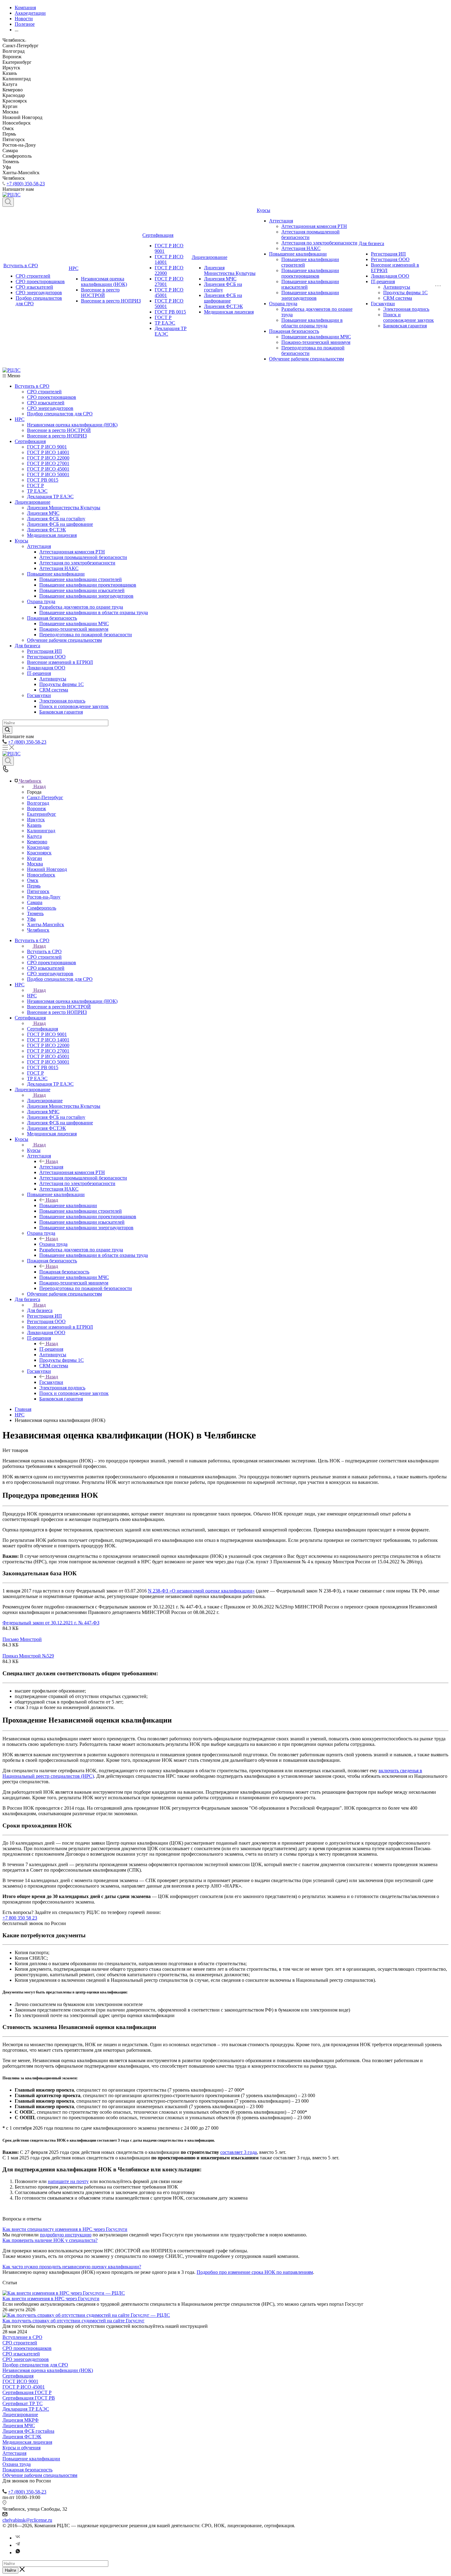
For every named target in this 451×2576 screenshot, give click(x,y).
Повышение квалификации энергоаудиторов (310, 295)
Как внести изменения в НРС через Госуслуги (51, 2299)
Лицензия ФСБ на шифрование (223, 298)
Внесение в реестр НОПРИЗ (111, 301)
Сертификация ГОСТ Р (27, 2392)
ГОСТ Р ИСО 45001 (48, 469)
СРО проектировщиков (40, 281)
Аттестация (281, 221)
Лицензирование (210, 257)
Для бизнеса (371, 243)
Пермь (34, 886)
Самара (35, 902)
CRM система (398, 298)
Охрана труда (283, 304)
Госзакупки (383, 304)
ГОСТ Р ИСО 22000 (48, 458)
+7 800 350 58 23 (20, 1918)
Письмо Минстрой (22, 1639)
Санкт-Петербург (45, 797)
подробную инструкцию (66, 2235)
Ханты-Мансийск (46, 924)
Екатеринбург (42, 814)
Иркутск (36, 820)
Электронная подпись (406, 309)
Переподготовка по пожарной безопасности (86, 635)
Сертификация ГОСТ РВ (29, 2398)
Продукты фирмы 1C (405, 293)
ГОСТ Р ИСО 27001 (48, 463)
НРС (74, 268)
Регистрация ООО (390, 259)
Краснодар (38, 847)
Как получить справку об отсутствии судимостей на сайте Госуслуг (73, 2321)
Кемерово (37, 842)
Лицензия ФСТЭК (224, 306)
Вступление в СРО (22, 2337)
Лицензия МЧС (220, 279)
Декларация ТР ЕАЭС (50, 497)
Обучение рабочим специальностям (306, 359)
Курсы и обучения (21, 2448)
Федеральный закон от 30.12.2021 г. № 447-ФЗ (51, 1623)
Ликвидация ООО (390, 276)
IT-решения (383, 281)
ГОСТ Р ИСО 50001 (48, 474)
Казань (34, 825)
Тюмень (35, 913)
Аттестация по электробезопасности (319, 243)
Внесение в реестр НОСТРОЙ (100, 293)
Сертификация (158, 235)
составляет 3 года (239, 2152)
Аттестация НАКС (301, 248)
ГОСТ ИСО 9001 (20, 2381)
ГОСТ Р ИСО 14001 (48, 452)
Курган (35, 858)
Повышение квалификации (298, 254)
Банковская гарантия (405, 326)
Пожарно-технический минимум (316, 342)
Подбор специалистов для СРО (60, 414)
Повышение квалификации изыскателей (82, 590)
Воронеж (37, 809)
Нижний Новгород (47, 869)
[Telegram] (18, 2545)
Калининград (41, 831)
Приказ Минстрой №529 (28, 1656)
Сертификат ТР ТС (23, 2403)
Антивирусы (397, 287)
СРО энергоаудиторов (39, 293)
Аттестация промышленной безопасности (83, 557)
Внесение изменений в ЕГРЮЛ (60, 662)
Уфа (31, 919)
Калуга (34, 836)
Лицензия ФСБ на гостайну (56, 519)
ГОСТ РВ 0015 (170, 312)
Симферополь (42, 908)
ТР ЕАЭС (165, 323)
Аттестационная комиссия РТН (314, 226)
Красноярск (39, 853)
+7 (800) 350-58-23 (26, 184)
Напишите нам (18, 2208)
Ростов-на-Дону (44, 897)
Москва (35, 864)
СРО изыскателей (34, 287)
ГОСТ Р (163, 317)
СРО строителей (33, 276)
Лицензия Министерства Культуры (230, 270)
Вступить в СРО (21, 266)
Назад (40, 786)
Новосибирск (41, 875)
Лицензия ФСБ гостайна (28, 2431)
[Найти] (7, 730)
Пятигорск (38, 891)
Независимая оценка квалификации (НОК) (104, 281)
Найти (10, 2570)
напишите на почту (68, 2181)
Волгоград (38, 803)
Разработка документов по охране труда (81, 607)
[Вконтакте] (18, 2538)
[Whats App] (18, 2553)
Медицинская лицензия (229, 312)
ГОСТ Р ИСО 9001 (47, 447)
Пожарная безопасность (294, 331)
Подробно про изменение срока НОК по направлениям (255, 2272)
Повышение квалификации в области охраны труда (312, 323)
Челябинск (38, 930)
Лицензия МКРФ (21, 2420)
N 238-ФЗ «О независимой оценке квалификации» (201, 1591)
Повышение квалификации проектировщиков (310, 273)
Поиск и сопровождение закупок (409, 317)
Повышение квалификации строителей (81, 579)
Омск (33, 880)
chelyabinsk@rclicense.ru (27, 2520)
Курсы (264, 210)
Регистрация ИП (388, 254)
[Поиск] (8, 202)
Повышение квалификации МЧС (316, 337)
